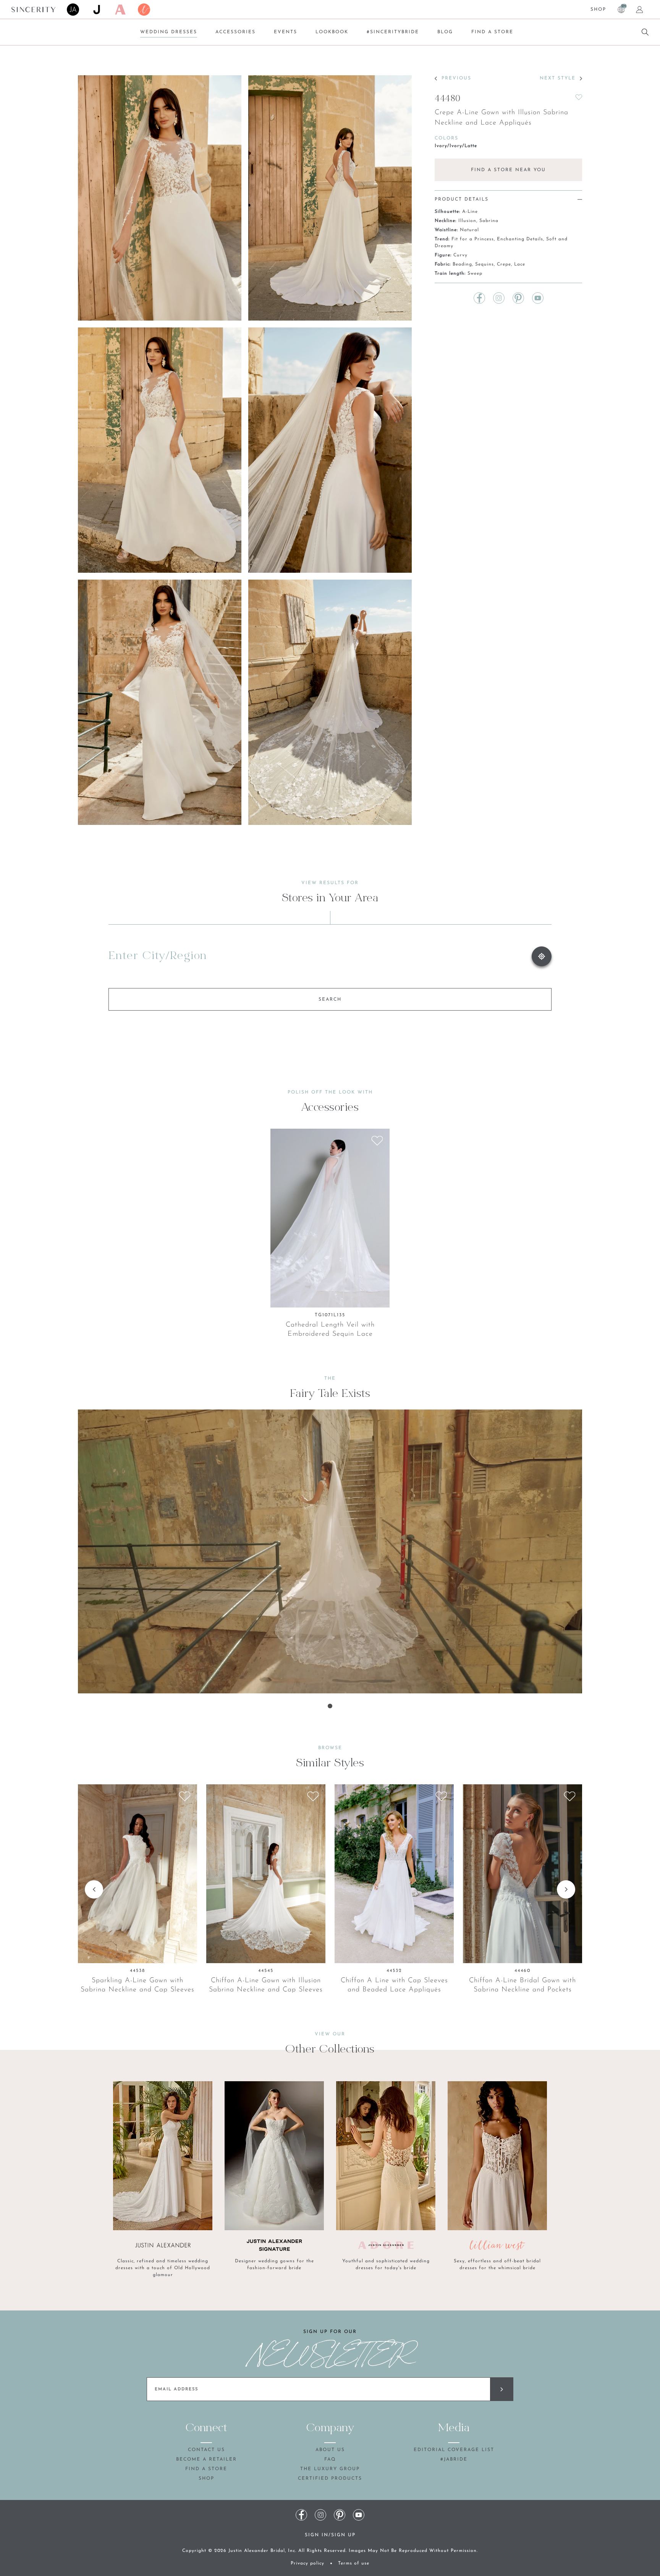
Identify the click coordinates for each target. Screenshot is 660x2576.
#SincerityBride (393, 32)
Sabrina (489, 221)
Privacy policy (307, 2563)
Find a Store (492, 32)
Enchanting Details (520, 239)
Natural (469, 230)
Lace (520, 264)
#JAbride (454, 2459)
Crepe (504, 264)
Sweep (475, 274)
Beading (462, 264)
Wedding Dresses (169, 32)
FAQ (330, 2459)
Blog (445, 32)
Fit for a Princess (473, 239)
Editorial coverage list (454, 2450)
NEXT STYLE (558, 78)
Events (286, 32)
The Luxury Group (330, 2469)
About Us (330, 2450)
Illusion (467, 221)
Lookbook (332, 32)
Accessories (235, 32)
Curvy (460, 255)
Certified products (330, 2479)
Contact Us (206, 2450)
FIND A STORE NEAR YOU (508, 170)
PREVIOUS (456, 78)
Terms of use (354, 2563)
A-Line (470, 212)
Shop (598, 10)
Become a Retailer (206, 2459)
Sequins (484, 264)
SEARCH (330, 1000)
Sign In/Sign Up (330, 2535)
